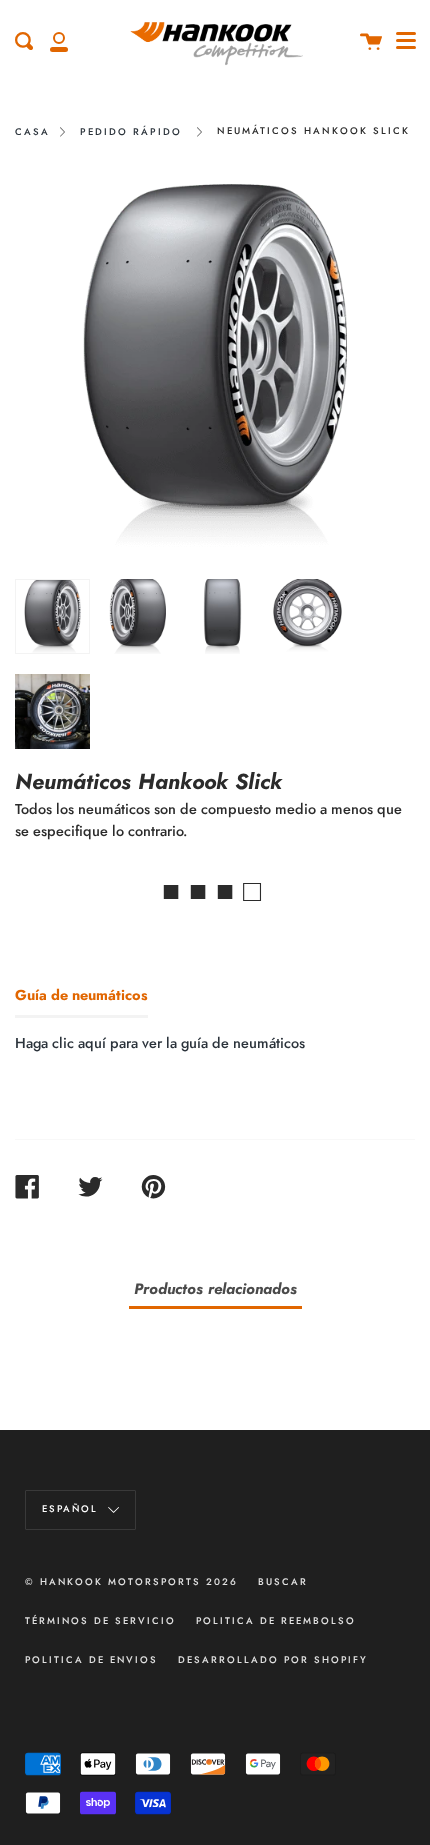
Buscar (283, 1582)
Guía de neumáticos (81, 995)
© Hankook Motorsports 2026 (131, 1582)
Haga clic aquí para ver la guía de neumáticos (160, 1043)
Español (72, 1510)
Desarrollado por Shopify (273, 1660)
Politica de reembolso (276, 1621)
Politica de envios (91, 1660)
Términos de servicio (100, 1621)
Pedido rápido (131, 132)
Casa (32, 132)
